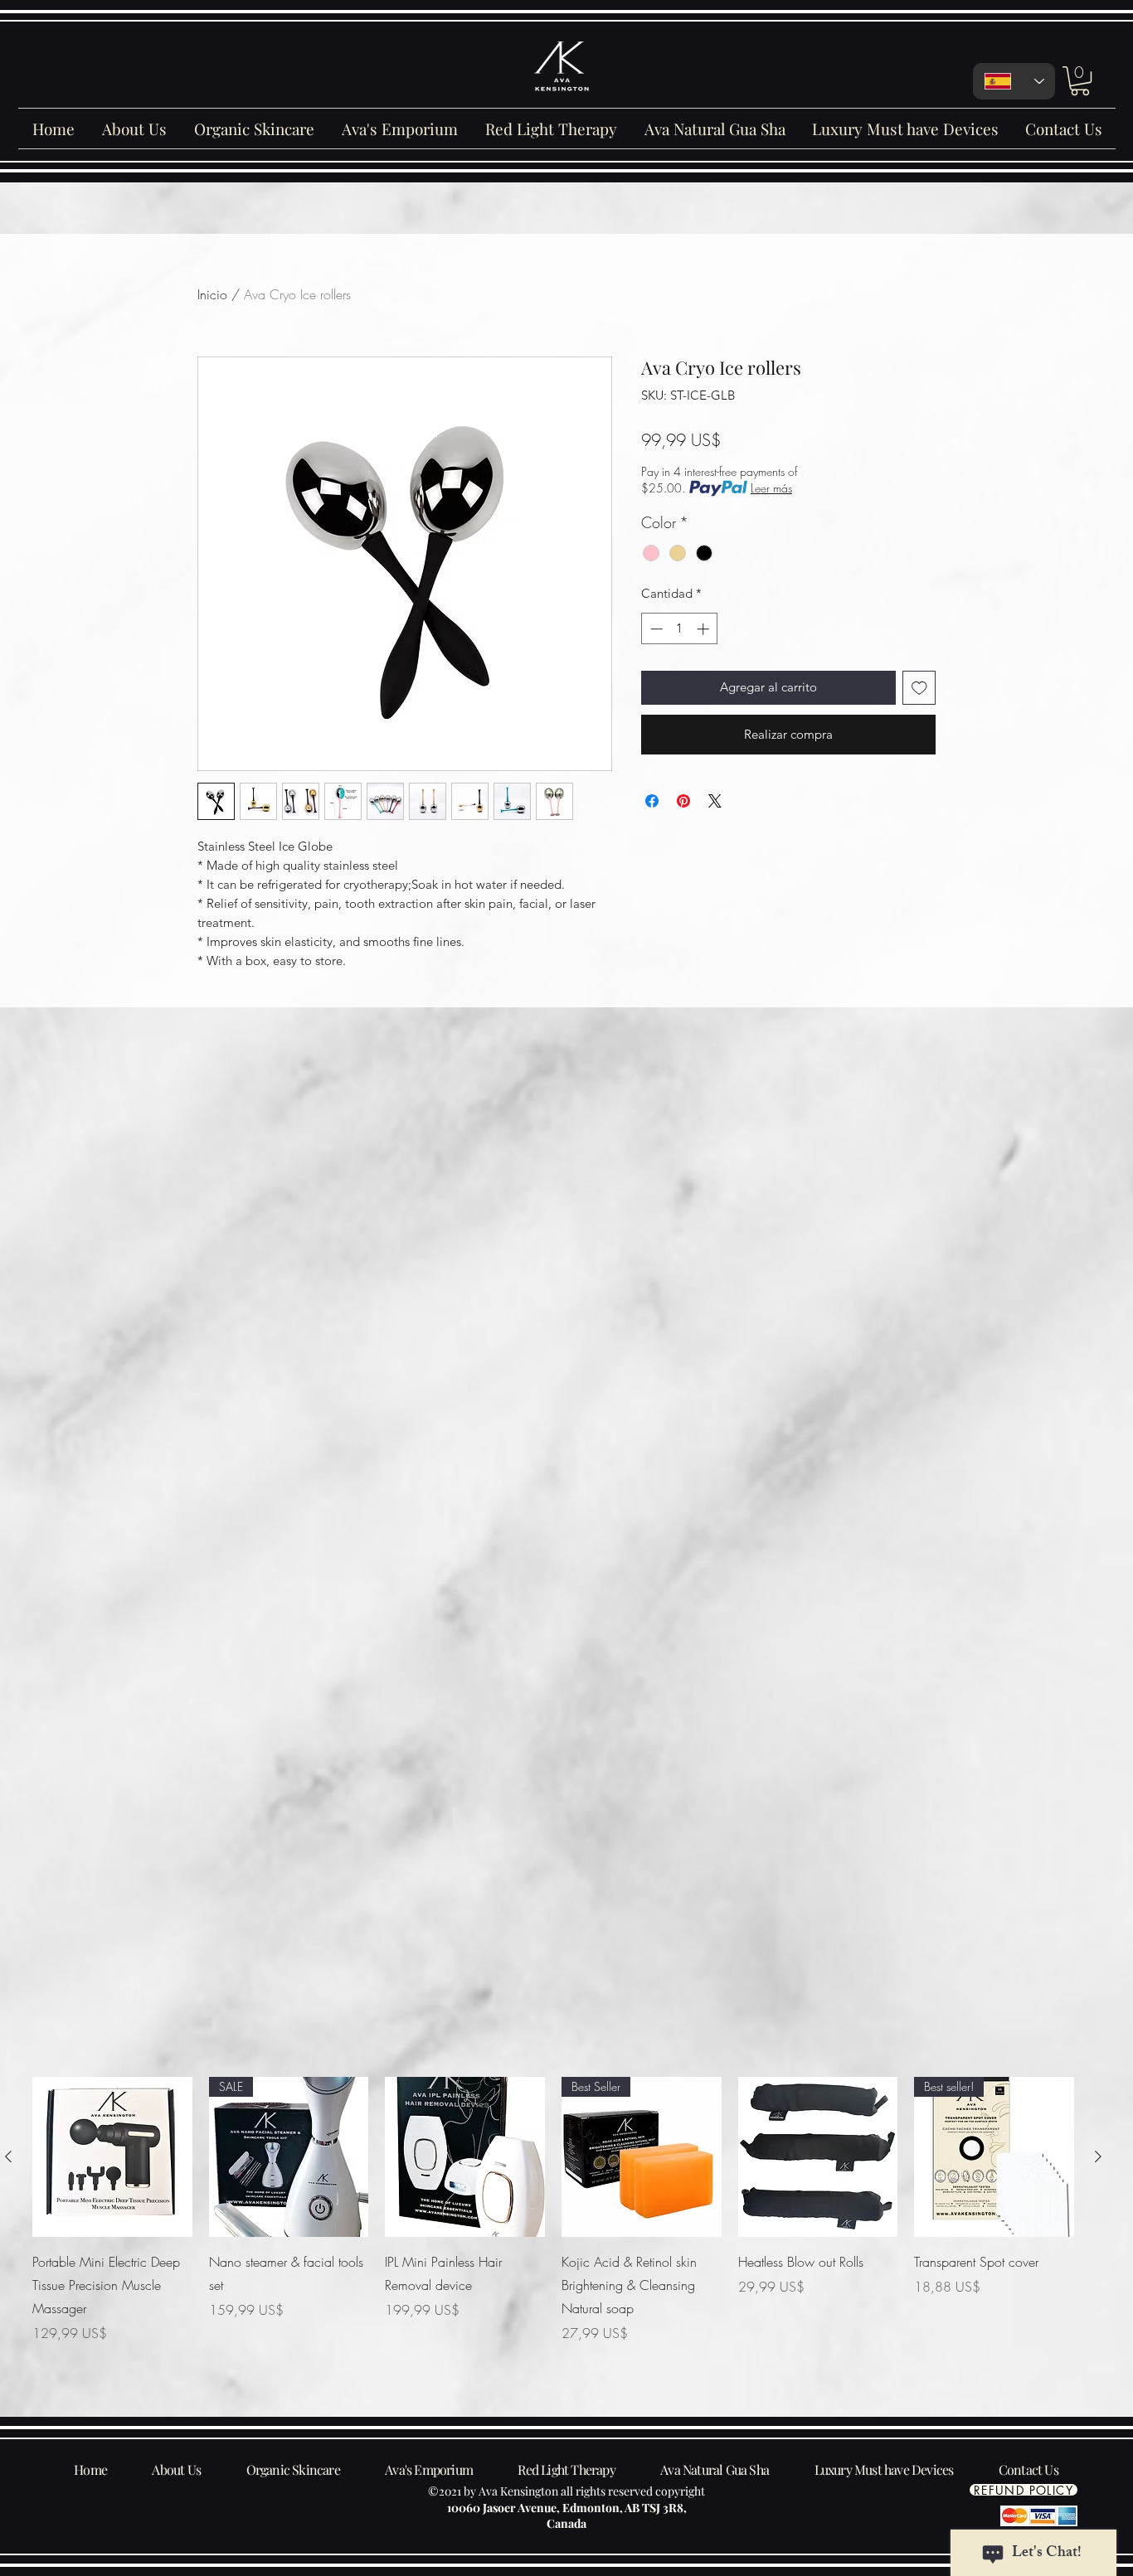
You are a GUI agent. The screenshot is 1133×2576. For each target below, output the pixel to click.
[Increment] (705, 629)
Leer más (771, 488)
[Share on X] (715, 801)
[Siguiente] (1098, 2156)
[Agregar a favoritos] (919, 688)
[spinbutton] (680, 629)
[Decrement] (655, 629)
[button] (1080, 81)
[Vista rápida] (112, 2157)
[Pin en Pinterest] (683, 801)
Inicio (212, 294)
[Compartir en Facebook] (652, 801)
